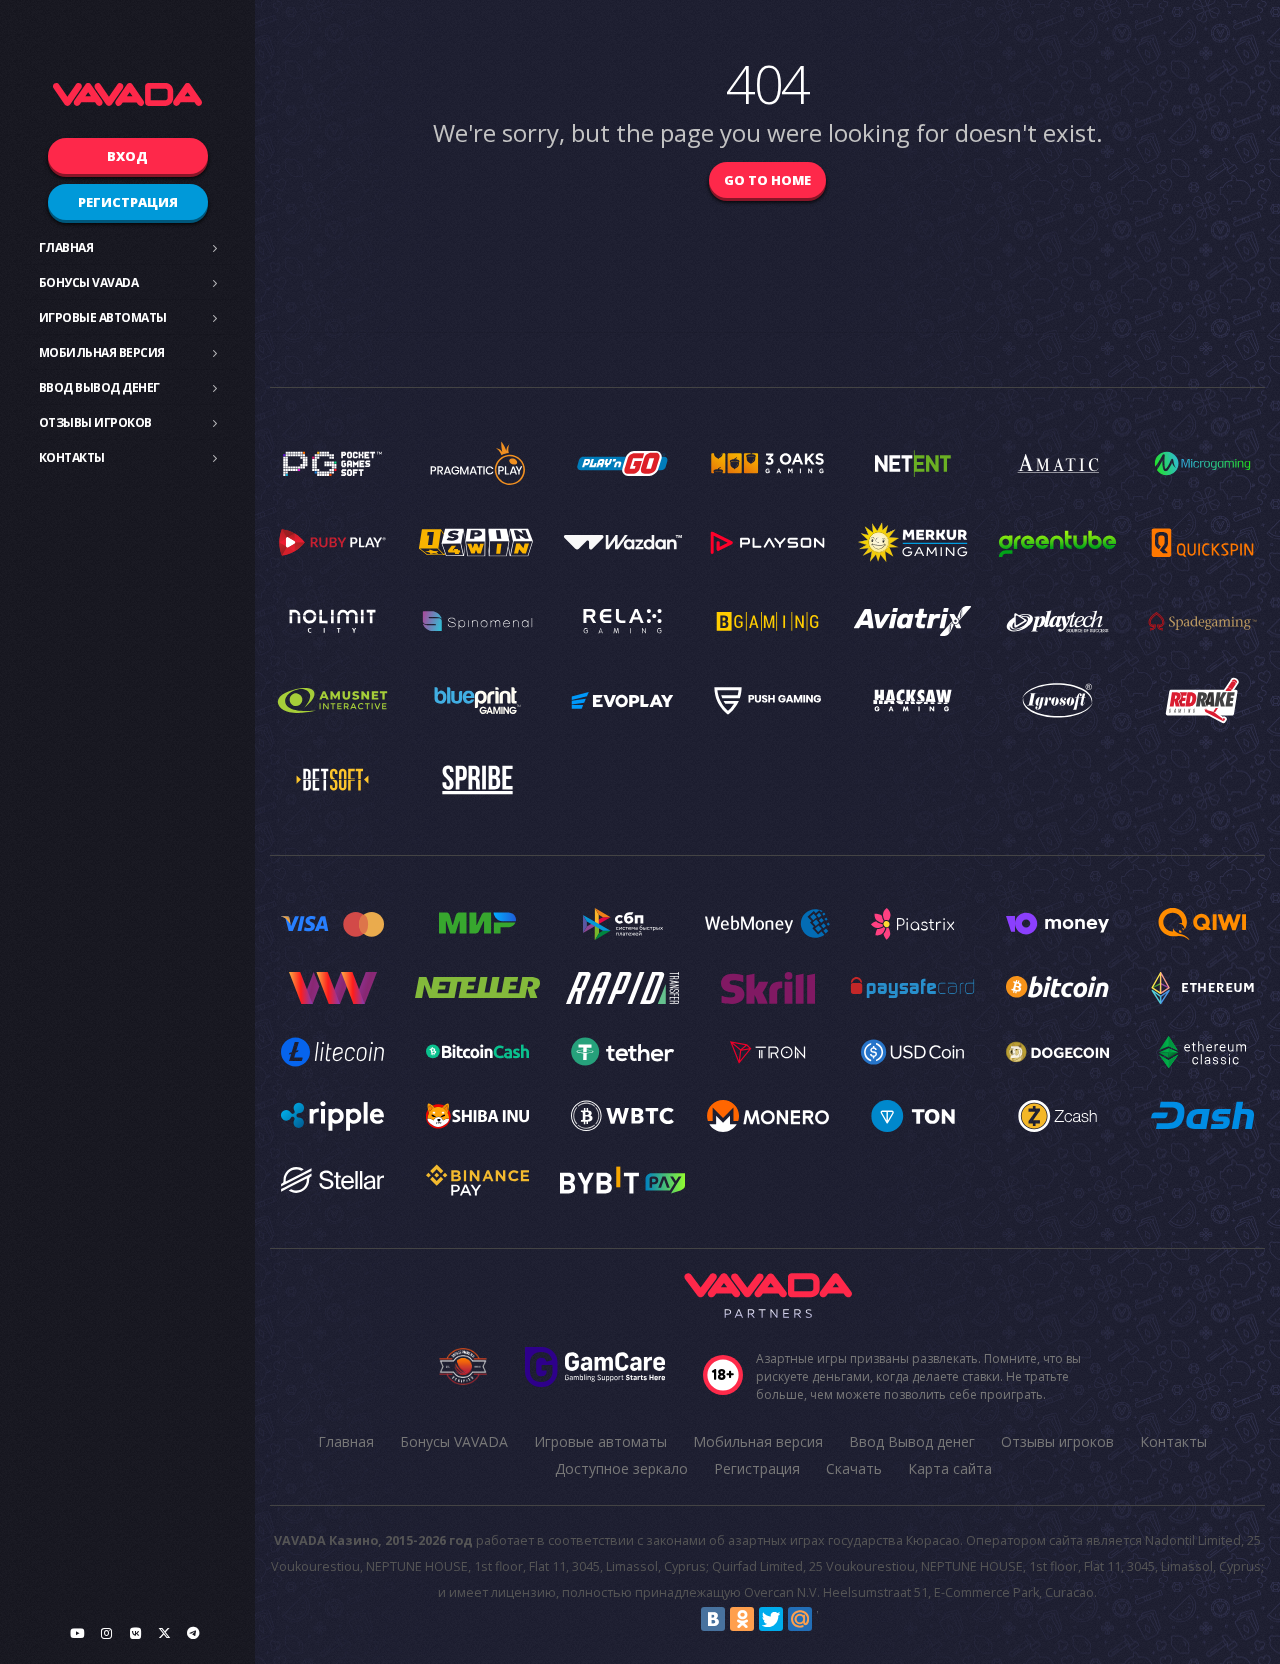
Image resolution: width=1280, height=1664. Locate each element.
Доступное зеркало (621, 1468)
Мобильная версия (102, 352)
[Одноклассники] (742, 1619)
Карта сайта (950, 1468)
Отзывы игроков (95, 422)
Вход (127, 156)
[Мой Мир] (800, 1619)
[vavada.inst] (106, 1633)
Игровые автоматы (103, 317)
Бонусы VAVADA (89, 282)
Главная (66, 247)
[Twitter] (771, 1619)
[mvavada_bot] (193, 1633)
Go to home (767, 180)
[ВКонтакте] (713, 1619)
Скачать (854, 1468)
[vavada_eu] (164, 1633)
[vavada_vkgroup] (135, 1633)
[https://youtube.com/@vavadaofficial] (77, 1633)
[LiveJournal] (829, 1619)
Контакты (72, 457)
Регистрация (128, 202)
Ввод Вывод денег (99, 387)
